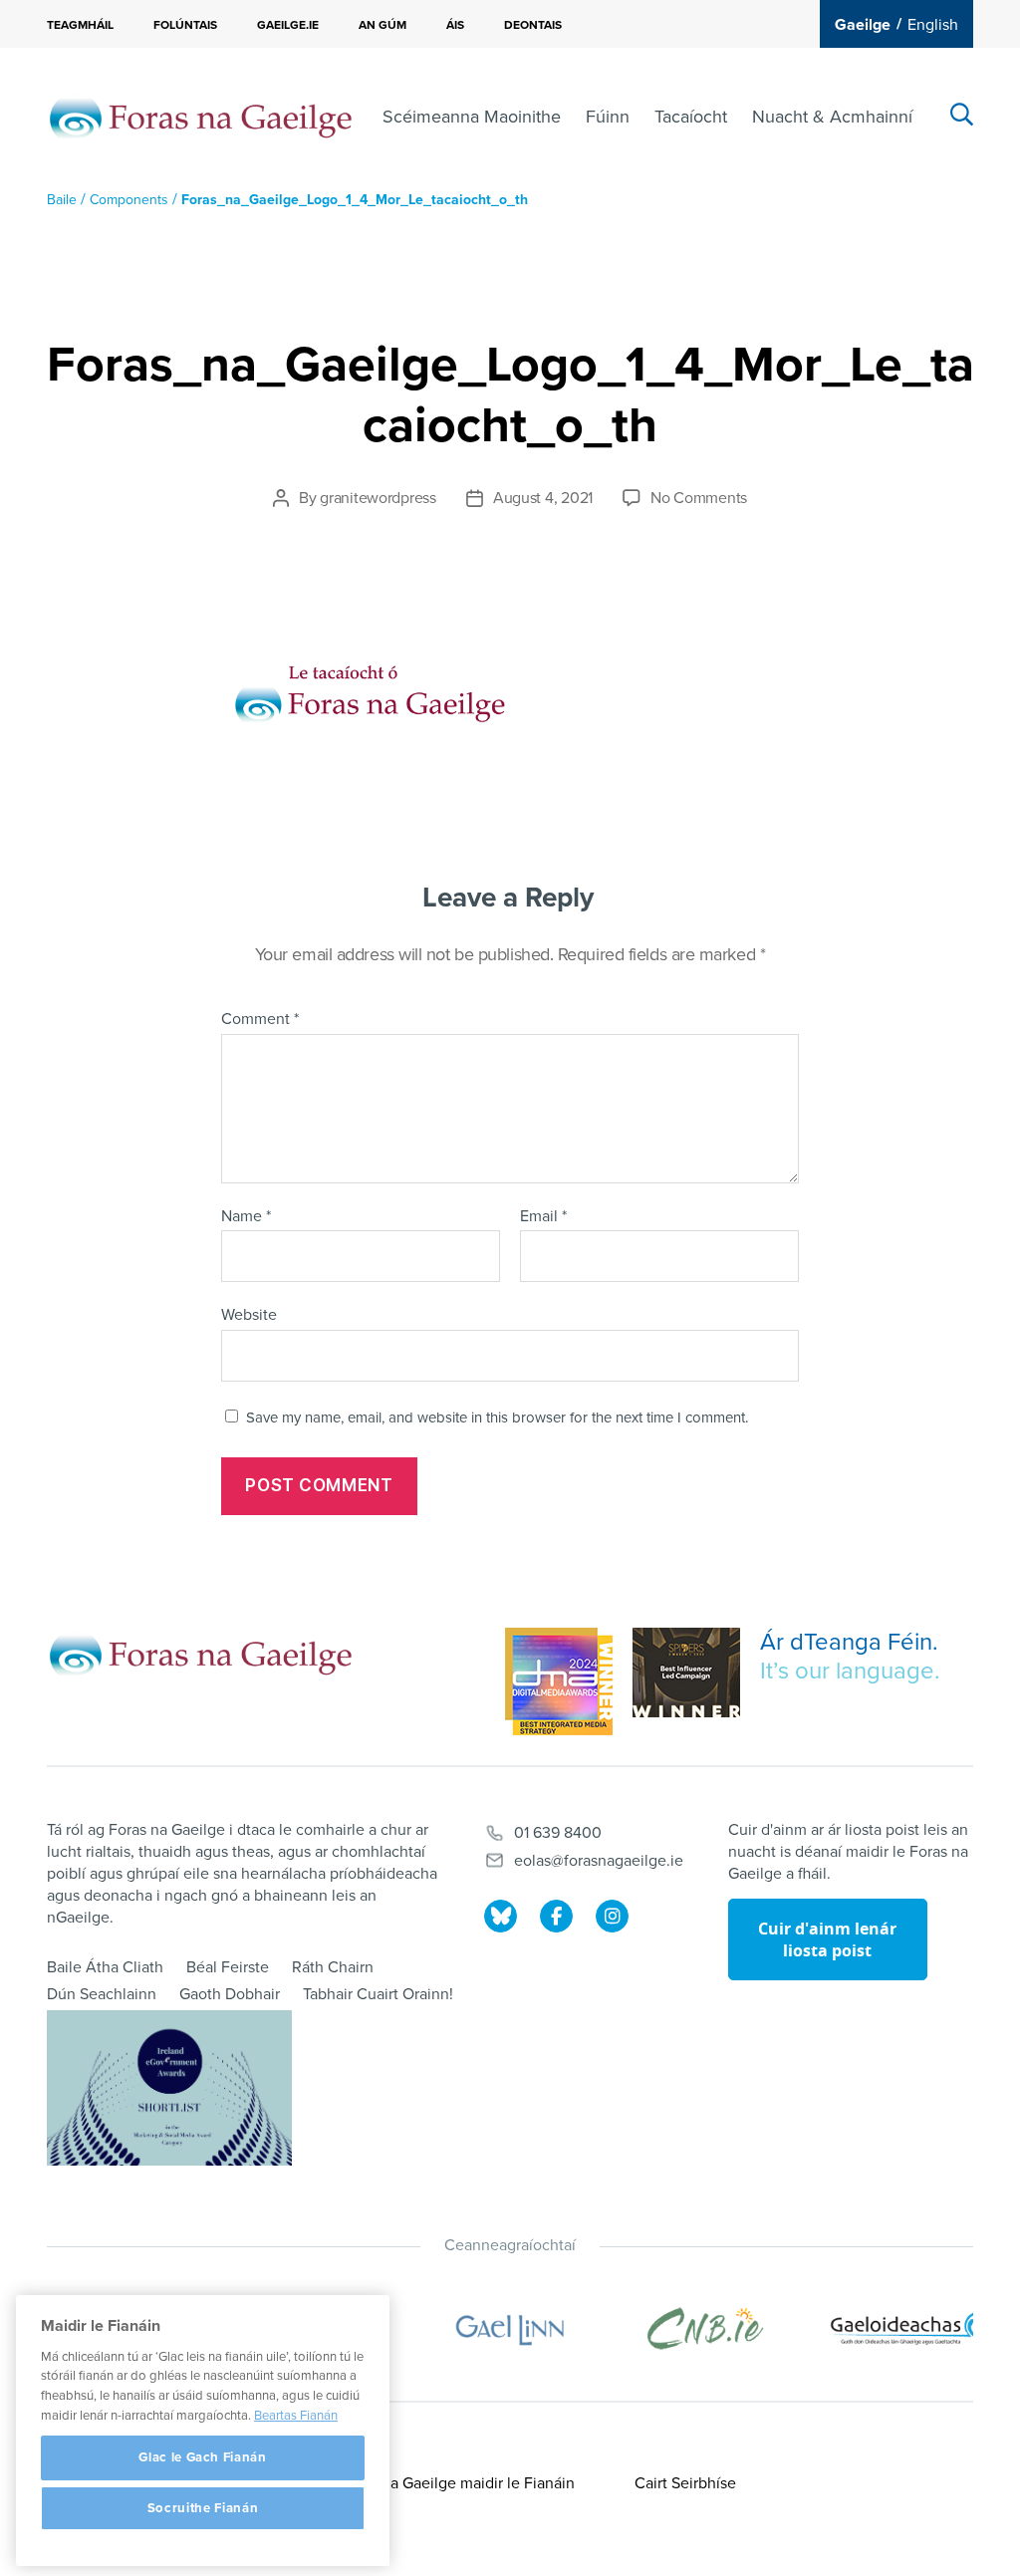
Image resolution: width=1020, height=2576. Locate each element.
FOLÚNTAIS (185, 25)
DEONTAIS (533, 25)
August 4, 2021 (543, 498)
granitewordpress (378, 498)
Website (249, 1315)
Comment (260, 1020)
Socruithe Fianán (203, 2508)
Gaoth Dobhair (230, 1994)
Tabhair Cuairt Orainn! (378, 1994)
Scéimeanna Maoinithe (472, 117)
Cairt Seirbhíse (685, 2483)
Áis (455, 25)
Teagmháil (80, 25)
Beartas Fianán (296, 2416)
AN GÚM (382, 25)
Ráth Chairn (333, 1967)
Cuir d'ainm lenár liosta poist (827, 1939)
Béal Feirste (228, 1967)
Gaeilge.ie (288, 25)
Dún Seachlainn (102, 1994)
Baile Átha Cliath (105, 1967)
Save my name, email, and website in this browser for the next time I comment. (497, 1417)
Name (246, 1217)
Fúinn (608, 117)
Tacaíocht (691, 117)
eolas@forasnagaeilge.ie (599, 1861)
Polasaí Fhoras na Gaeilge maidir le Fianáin (426, 2483)
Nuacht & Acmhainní (832, 117)
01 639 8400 (558, 1833)
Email (543, 1217)
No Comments (699, 498)
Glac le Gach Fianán (202, 2457)
